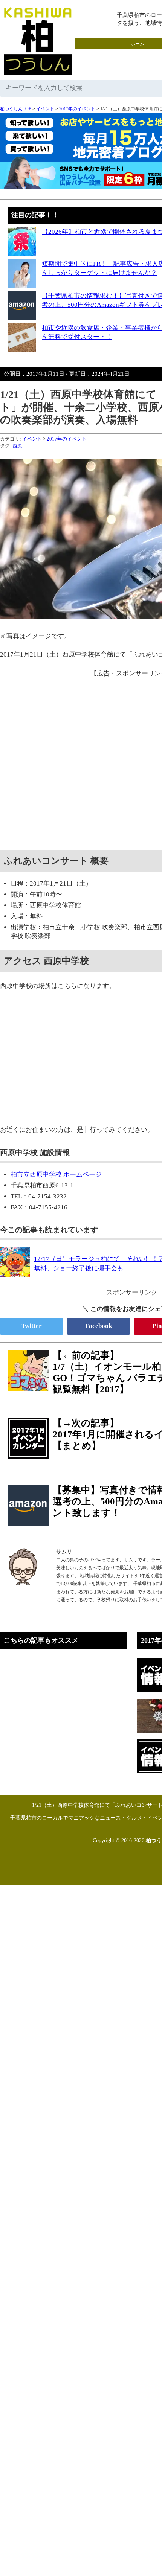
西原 (17, 446)
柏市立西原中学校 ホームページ (56, 1174)
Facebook (99, 1326)
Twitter (31, 1326)
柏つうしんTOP (16, 109)
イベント (45, 109)
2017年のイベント (77, 109)
